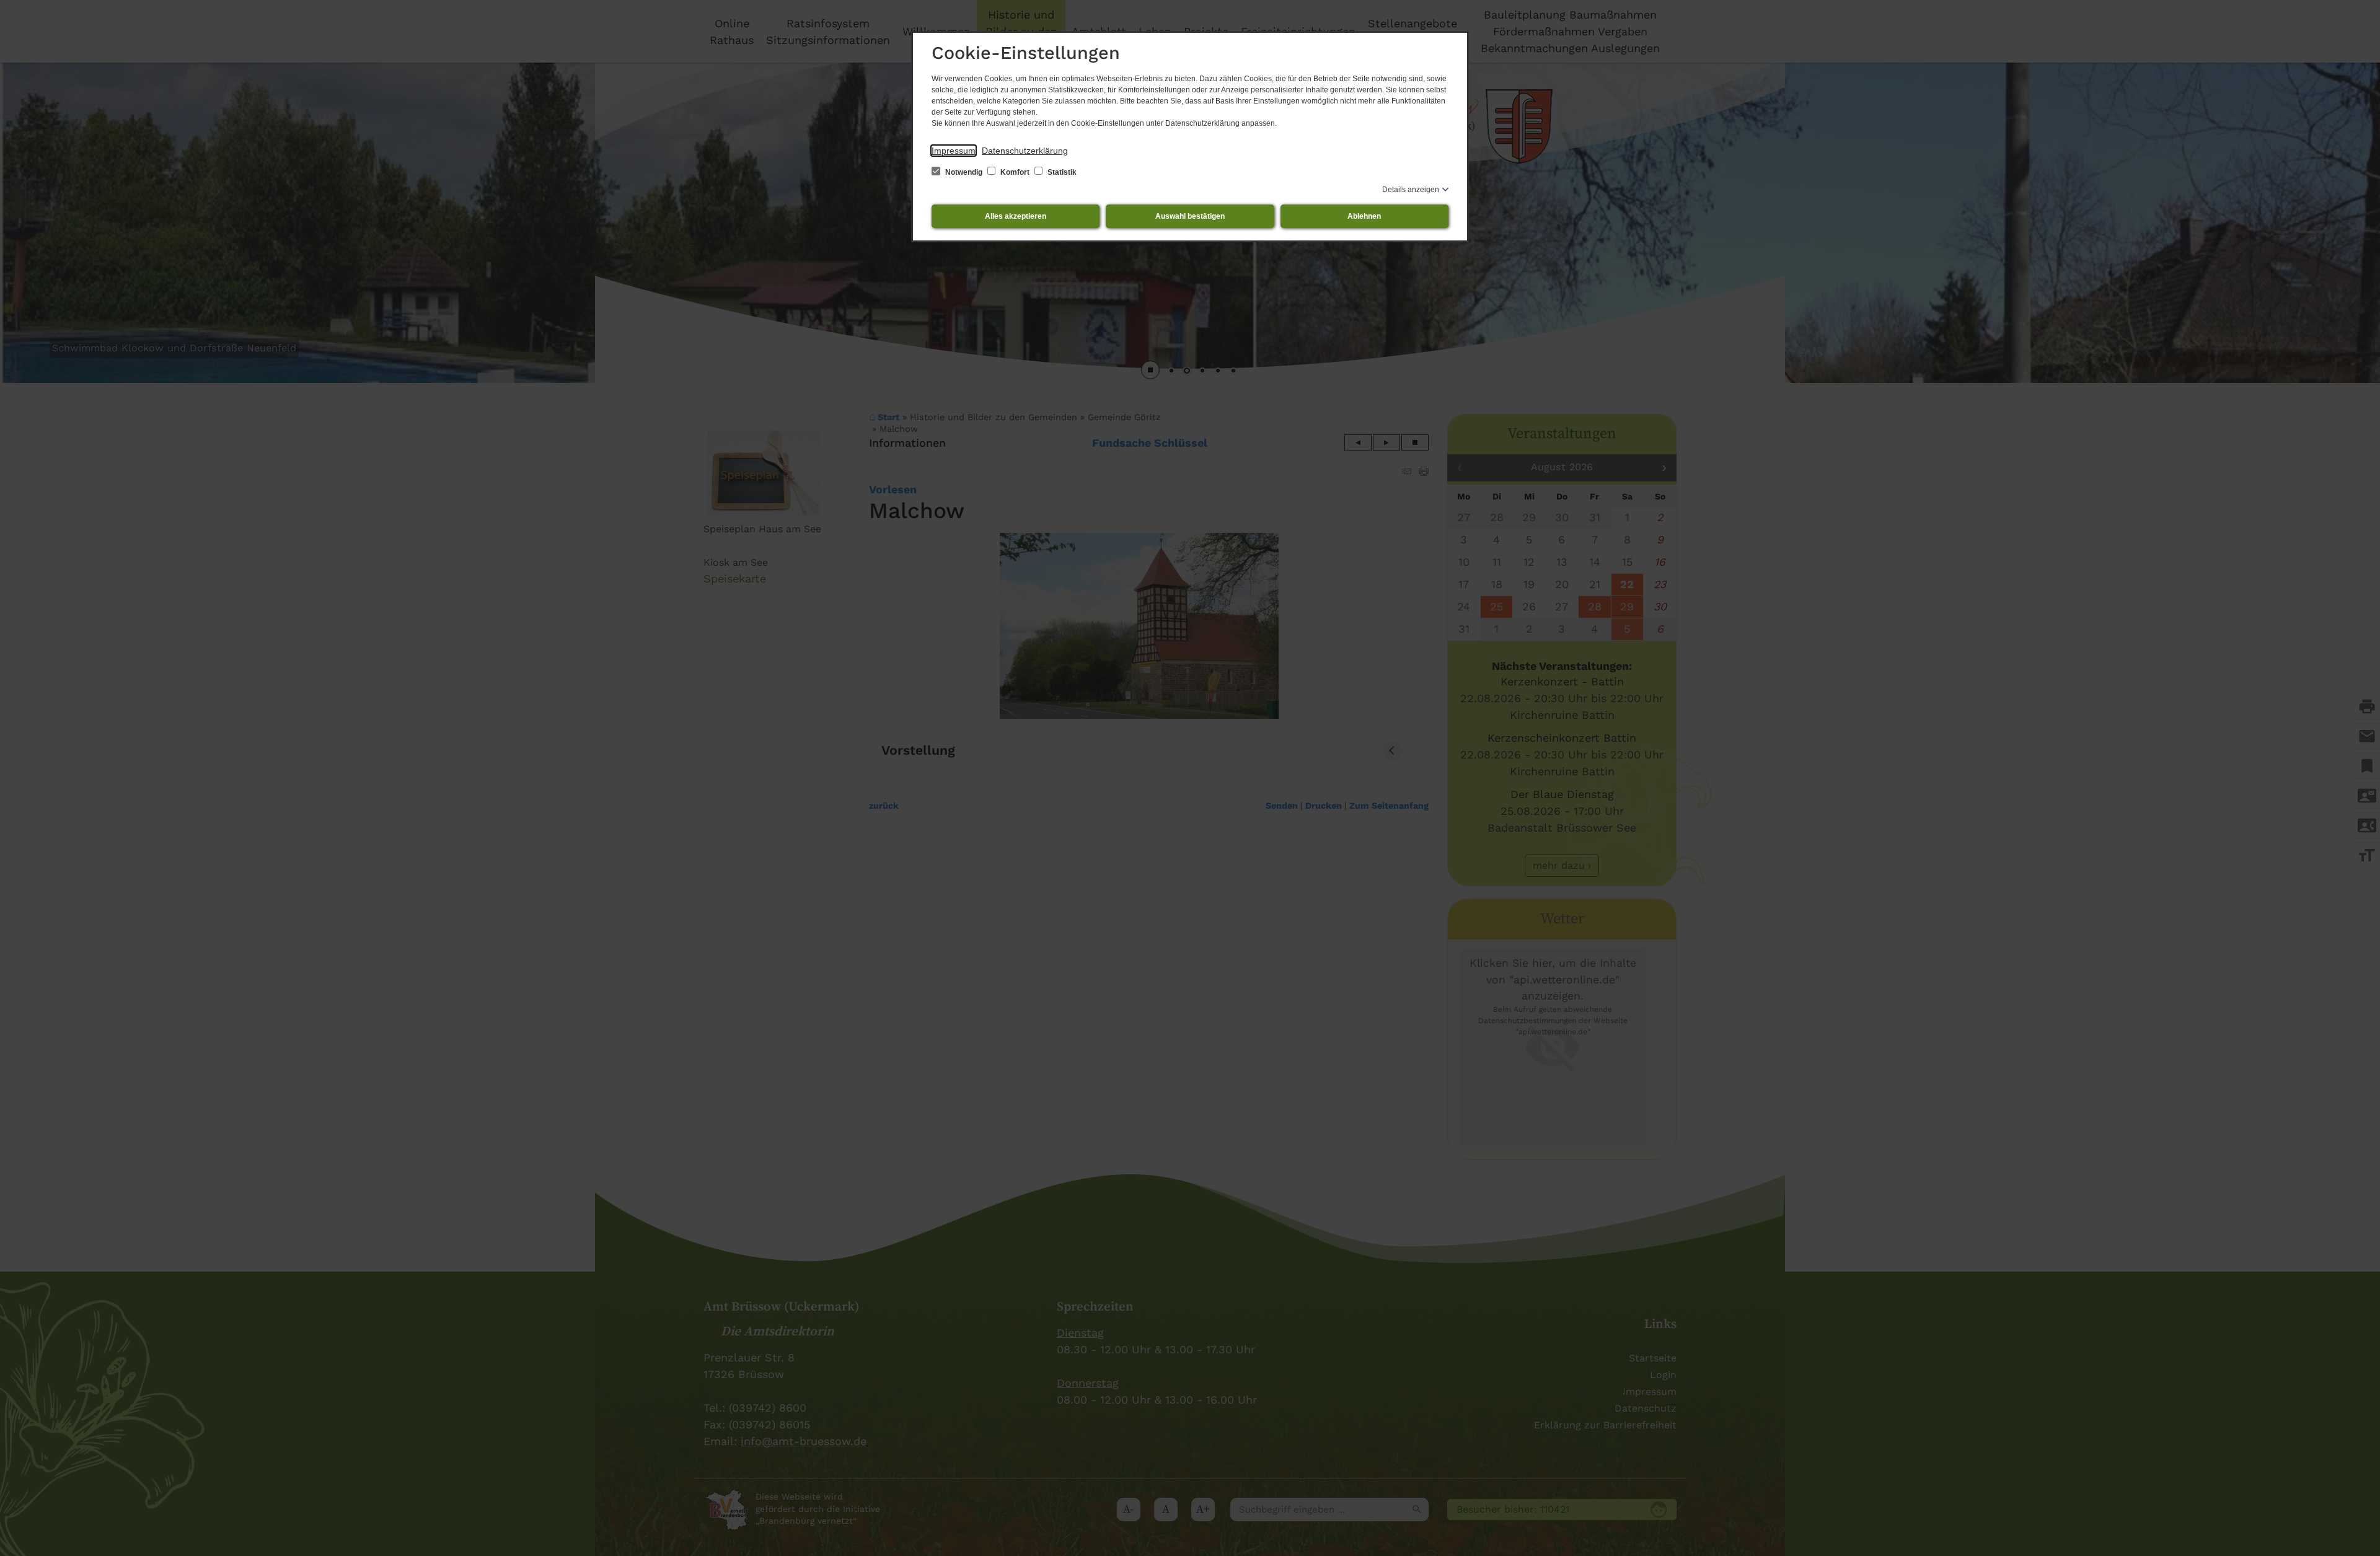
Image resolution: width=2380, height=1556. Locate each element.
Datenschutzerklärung (1025, 151)
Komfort (1015, 172)
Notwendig (964, 172)
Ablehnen (1364, 216)
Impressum (954, 151)
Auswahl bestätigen (1190, 216)
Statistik (1061, 172)
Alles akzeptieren (1016, 216)
